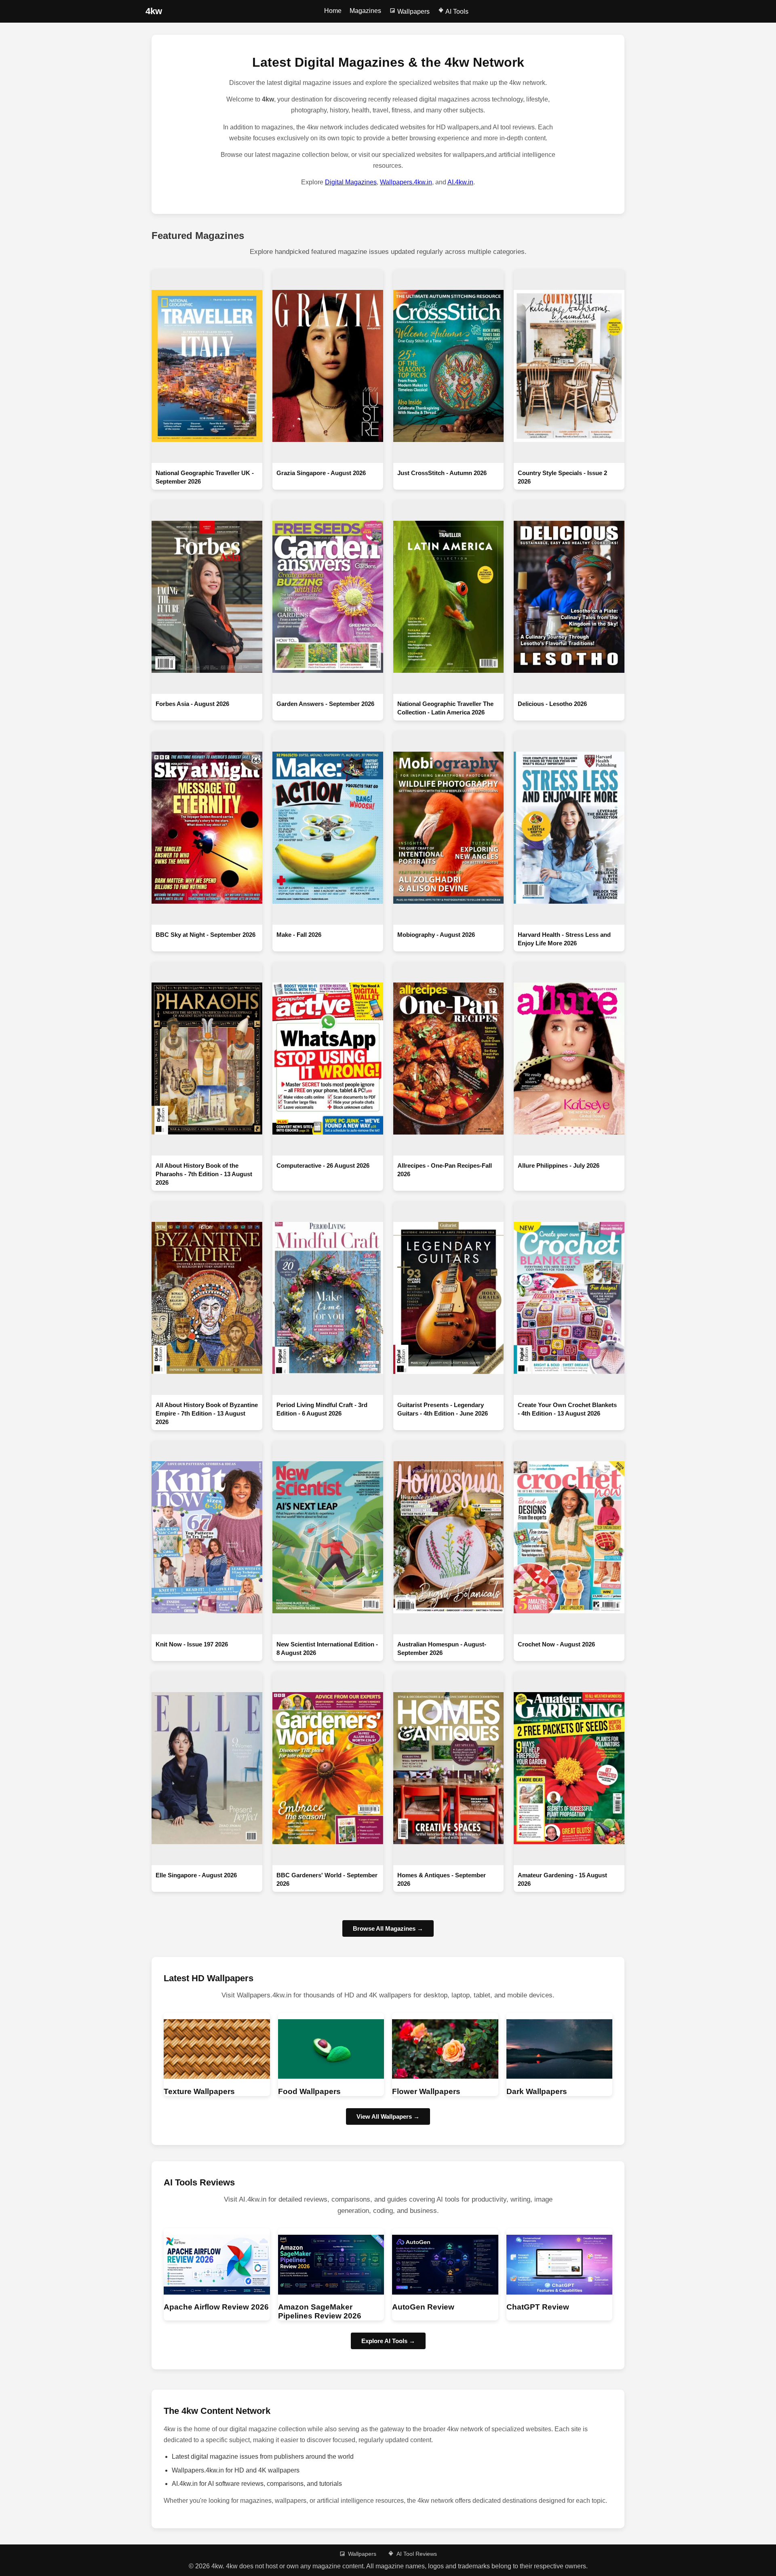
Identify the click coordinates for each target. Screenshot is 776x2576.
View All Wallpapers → (388, 2116)
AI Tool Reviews (417, 2554)
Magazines (365, 11)
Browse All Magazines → (388, 1928)
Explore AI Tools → (388, 2341)
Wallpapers (413, 12)
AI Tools (456, 12)
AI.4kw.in (460, 182)
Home (333, 11)
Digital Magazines (351, 182)
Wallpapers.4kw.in (406, 182)
